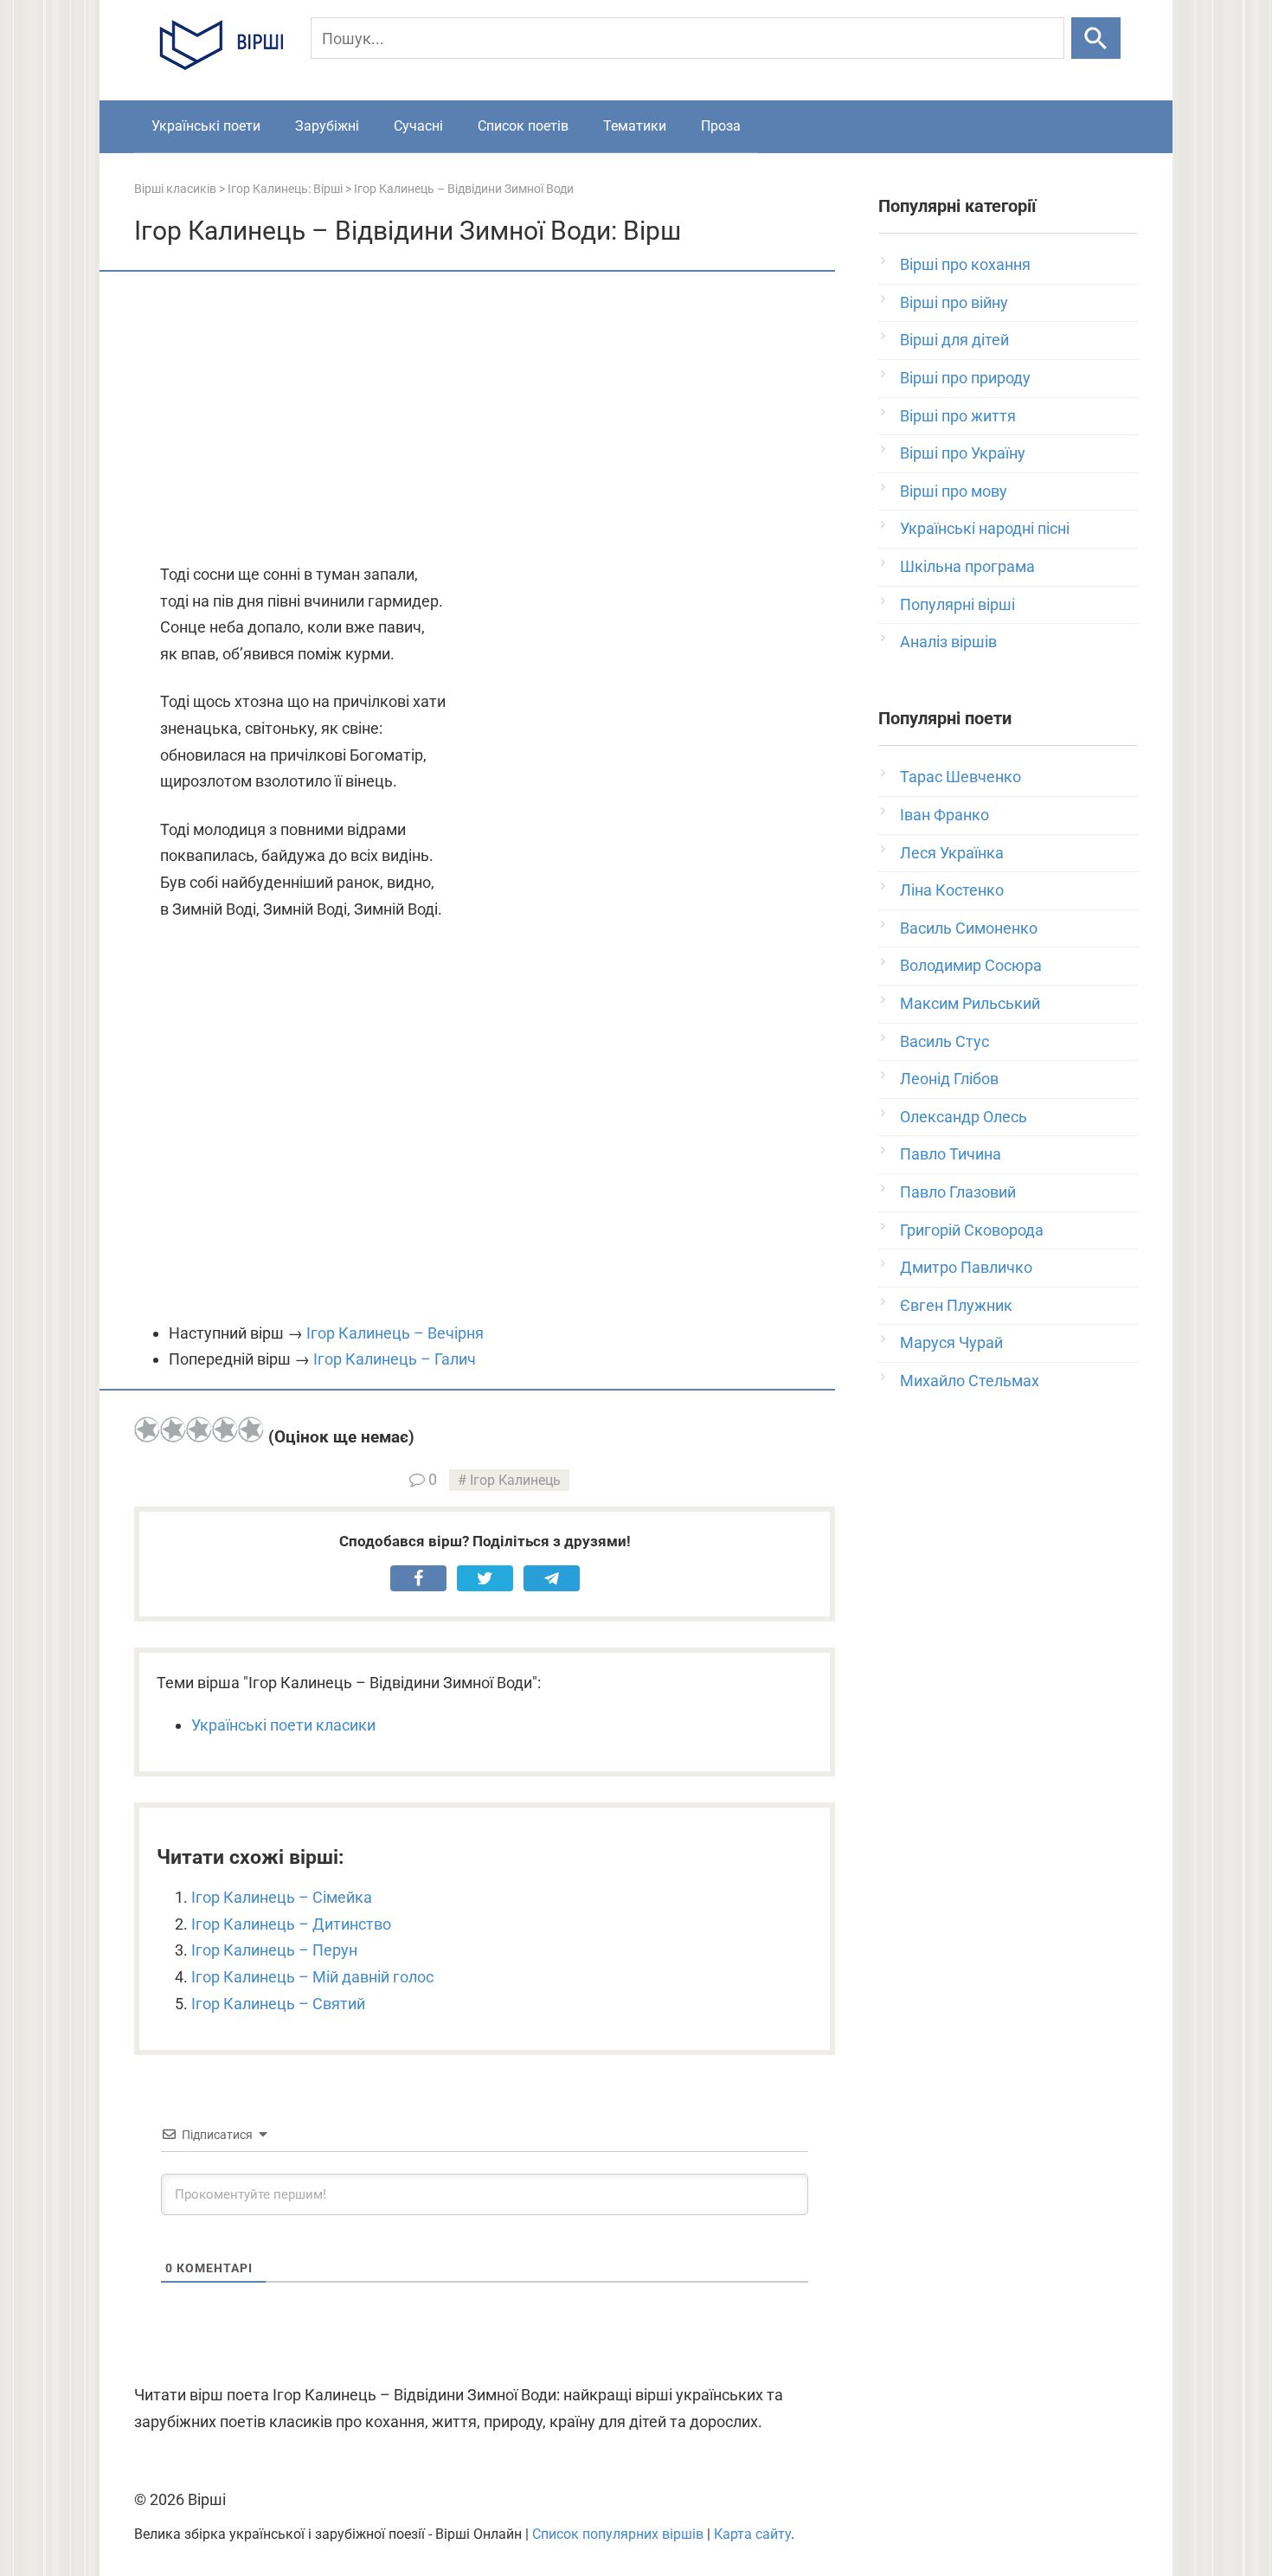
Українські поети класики (283, 1725)
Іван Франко (944, 815)
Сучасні (418, 126)
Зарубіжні (327, 126)
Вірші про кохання (965, 264)
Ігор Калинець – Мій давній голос (312, 1977)
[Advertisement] (485, 419)
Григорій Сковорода (972, 1230)
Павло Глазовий (958, 1192)
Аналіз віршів (948, 642)
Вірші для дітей (954, 340)
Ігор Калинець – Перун (274, 1950)
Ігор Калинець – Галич (395, 1359)
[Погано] (173, 1429)
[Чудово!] (251, 1429)
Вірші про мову (954, 491)
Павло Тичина (951, 1154)
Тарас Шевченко (960, 777)
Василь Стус (944, 1041)
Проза (721, 126)
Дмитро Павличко (966, 1267)
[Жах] (147, 1429)
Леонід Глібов (949, 1079)
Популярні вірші (957, 604)
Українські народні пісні (985, 528)
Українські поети (206, 126)
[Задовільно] (199, 1429)
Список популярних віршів (618, 2534)
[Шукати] (1096, 38)
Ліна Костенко (952, 890)
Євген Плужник (956, 1305)
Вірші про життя (958, 416)
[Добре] (225, 1429)
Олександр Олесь (964, 1117)
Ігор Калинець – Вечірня (395, 1333)
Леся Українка (952, 853)
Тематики (635, 126)
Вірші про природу (965, 378)
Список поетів (523, 126)
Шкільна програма (967, 566)
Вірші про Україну (963, 453)
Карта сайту (752, 2534)
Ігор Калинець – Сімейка (282, 1897)
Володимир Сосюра (971, 965)
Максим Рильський (970, 1003)
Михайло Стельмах (970, 1381)
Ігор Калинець (515, 1480)
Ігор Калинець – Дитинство (291, 1924)
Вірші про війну (954, 302)
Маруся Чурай (951, 1343)
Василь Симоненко (969, 928)
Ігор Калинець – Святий (278, 2004)
